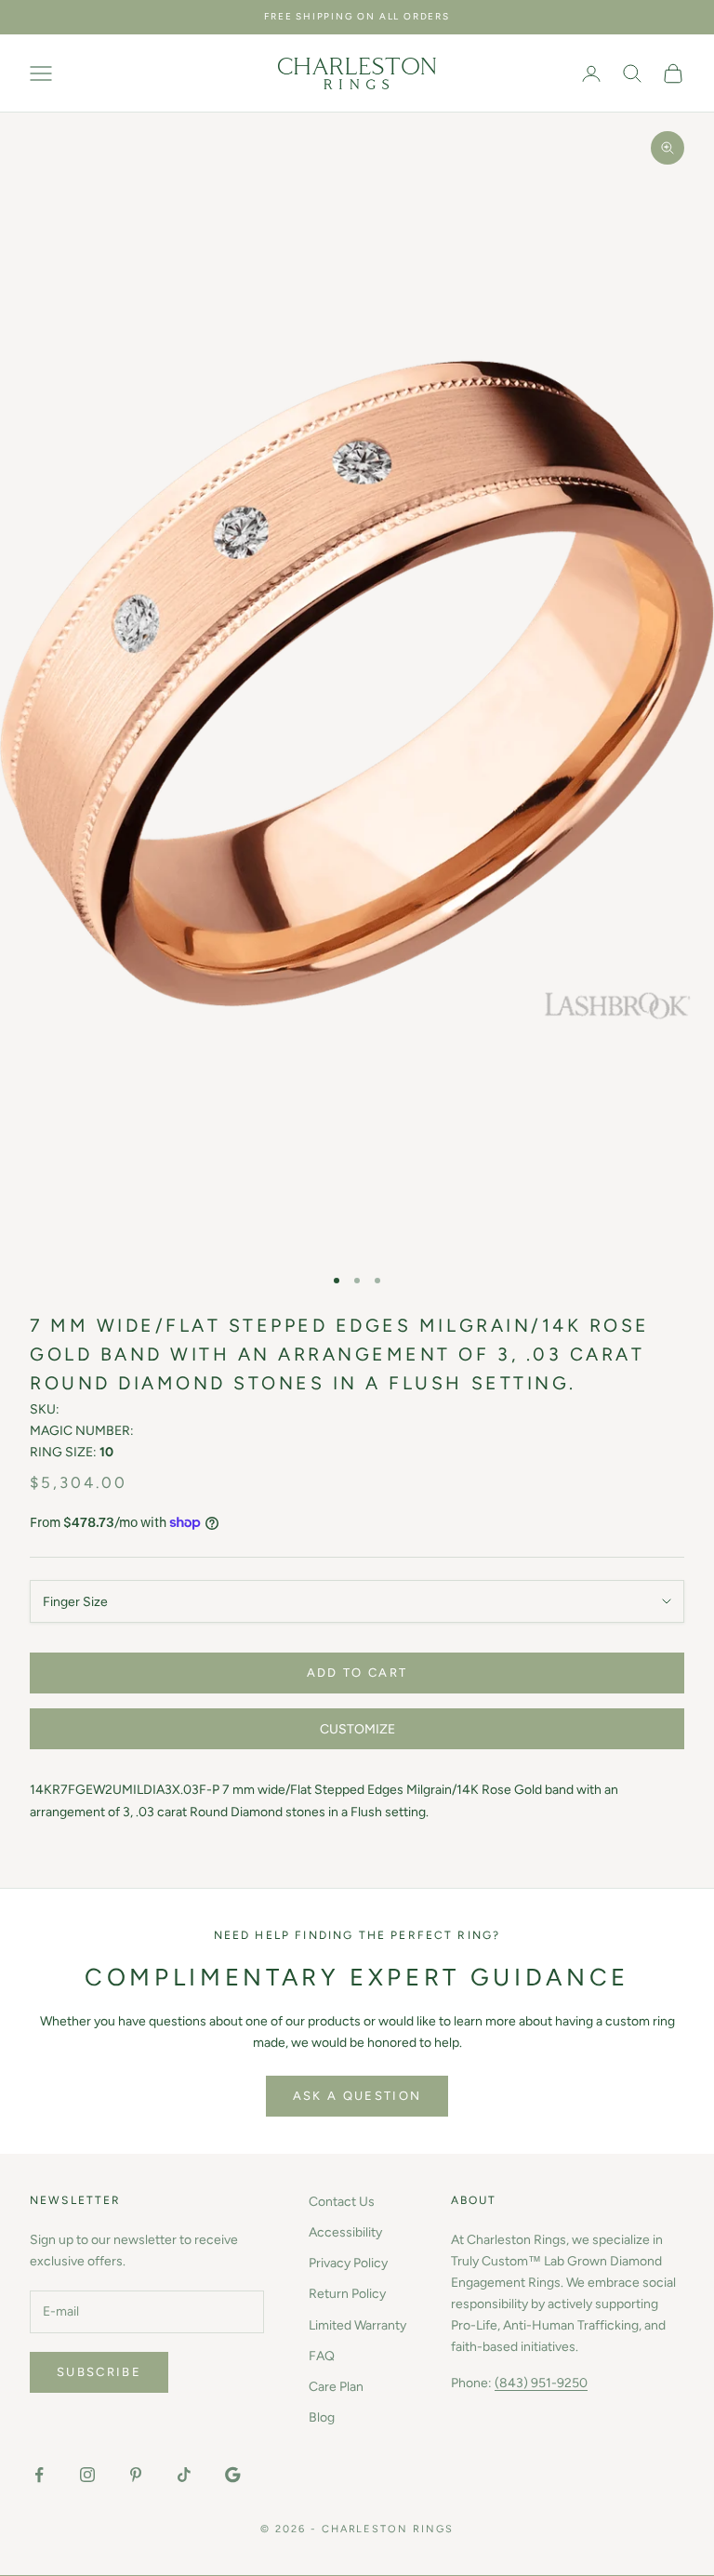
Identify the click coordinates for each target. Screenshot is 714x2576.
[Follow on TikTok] (184, 2475)
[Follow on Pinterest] (136, 2475)
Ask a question (357, 2096)
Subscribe (99, 2372)
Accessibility (345, 2232)
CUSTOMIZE (357, 1729)
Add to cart (357, 1673)
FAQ (322, 2356)
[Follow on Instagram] (87, 2475)
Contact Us (342, 2202)
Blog (322, 2417)
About (474, 2200)
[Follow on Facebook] (39, 2475)
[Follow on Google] (232, 2475)
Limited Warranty (357, 2325)
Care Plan (336, 2387)
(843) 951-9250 (541, 2383)
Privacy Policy (348, 2263)
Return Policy (347, 2294)
